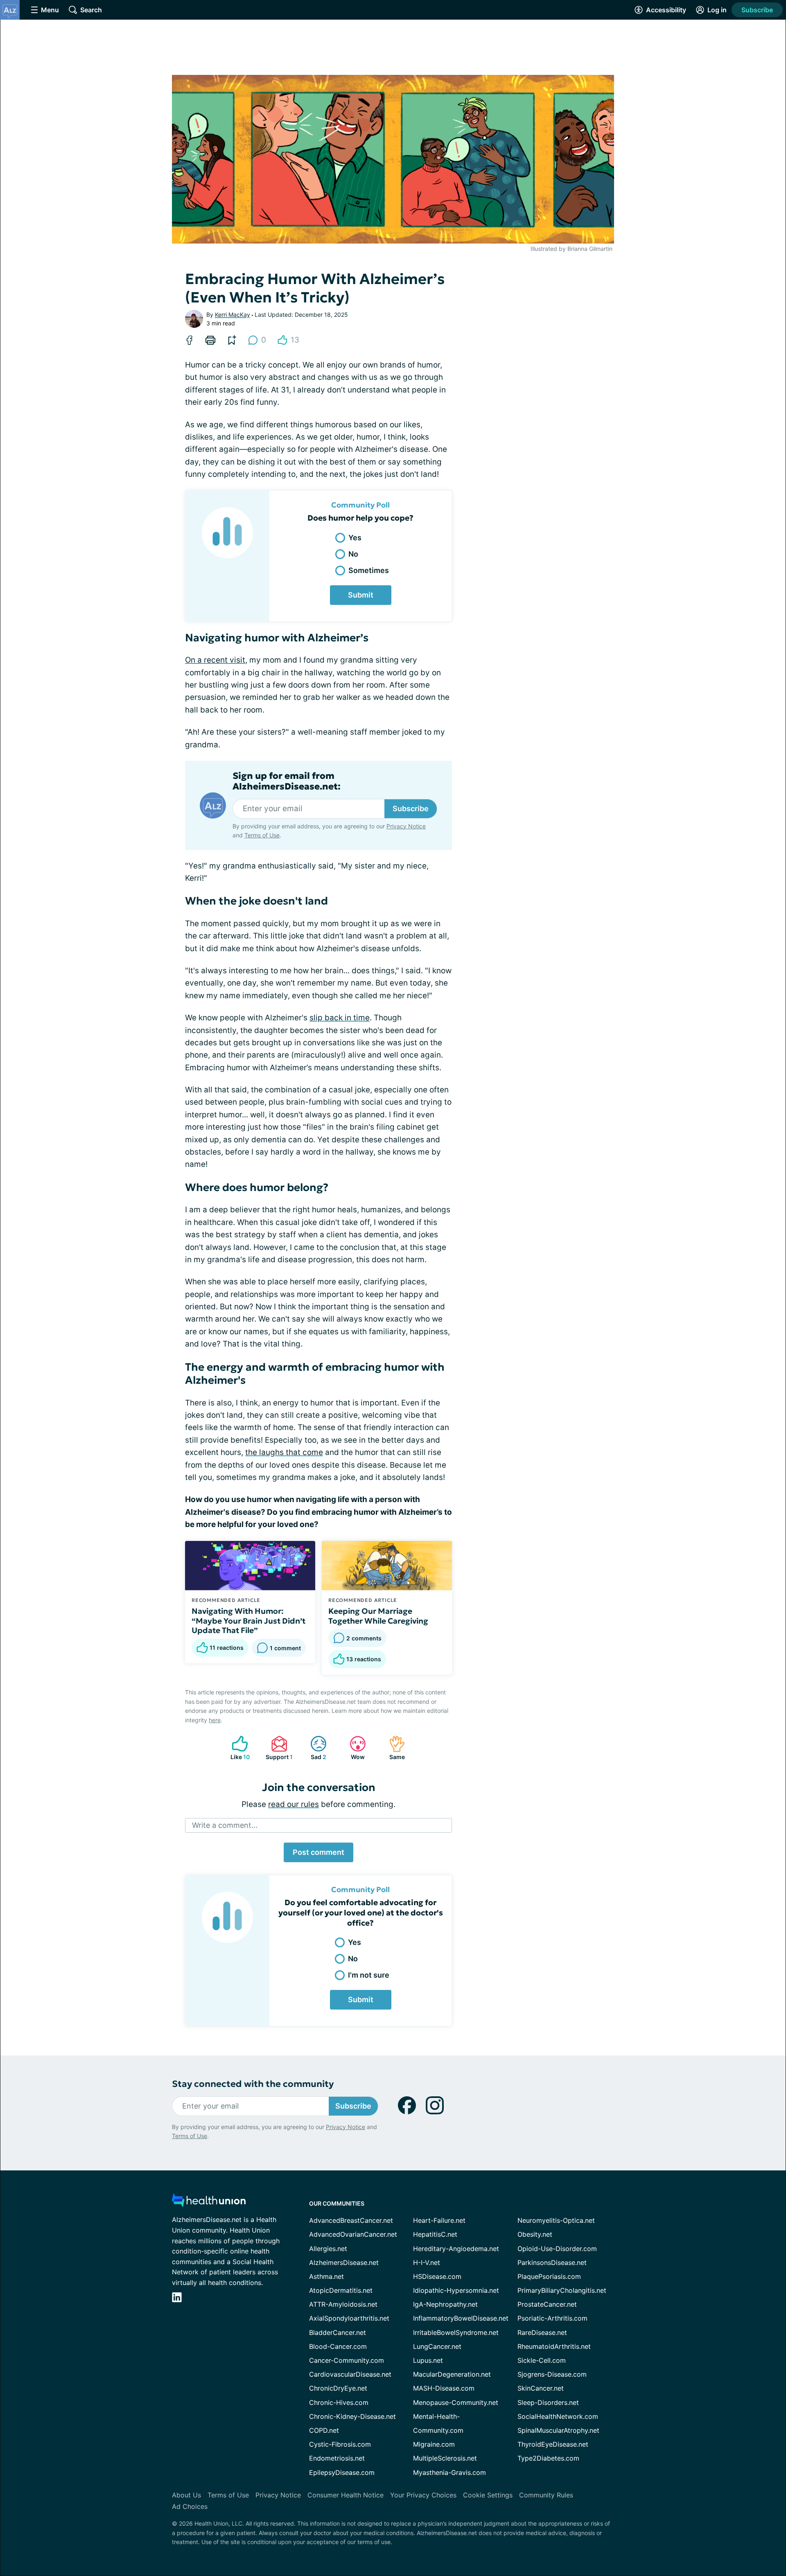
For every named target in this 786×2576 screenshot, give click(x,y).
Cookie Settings (488, 2495)
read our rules (294, 1804)
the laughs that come (284, 1452)
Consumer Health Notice (346, 2495)
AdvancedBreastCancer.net (351, 2220)
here (215, 1720)
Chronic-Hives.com (339, 2402)
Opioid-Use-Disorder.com (557, 2249)
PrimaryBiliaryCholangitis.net (562, 2290)
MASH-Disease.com (444, 2388)
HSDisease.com (437, 2276)
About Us (186, 2495)
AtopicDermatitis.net (341, 2290)
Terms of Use (262, 835)
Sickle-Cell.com (542, 2360)
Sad (314, 1748)
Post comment (318, 1852)
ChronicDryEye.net (338, 2388)
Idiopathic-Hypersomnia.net (456, 2290)
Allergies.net (328, 2249)
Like (237, 1748)
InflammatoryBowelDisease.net (461, 2318)
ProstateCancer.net (547, 2304)
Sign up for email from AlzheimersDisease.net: (287, 781)
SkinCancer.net (541, 2388)
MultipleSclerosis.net (445, 2458)
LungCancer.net (437, 2346)
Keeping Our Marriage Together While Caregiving (378, 1616)
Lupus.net (428, 2360)
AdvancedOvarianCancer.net (353, 2234)
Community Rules (546, 2495)
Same (393, 1748)
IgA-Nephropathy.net (445, 2304)
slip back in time (340, 1018)
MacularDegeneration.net (452, 2374)
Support (278, 1748)
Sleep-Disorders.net (548, 2402)
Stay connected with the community (253, 2084)
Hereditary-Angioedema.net (456, 2249)
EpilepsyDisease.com (342, 2472)
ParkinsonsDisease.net (552, 2262)
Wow (353, 1748)
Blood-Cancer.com (338, 2346)
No (353, 554)
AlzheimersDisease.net (344, 2262)
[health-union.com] (209, 2203)
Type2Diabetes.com (548, 2458)
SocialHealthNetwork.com (558, 2416)
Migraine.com (434, 2444)
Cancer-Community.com (347, 2360)
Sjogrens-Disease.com (552, 2374)
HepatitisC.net (435, 2234)
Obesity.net (535, 2234)
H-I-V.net (427, 2262)
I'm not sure (369, 1975)
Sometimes (369, 570)
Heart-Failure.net (439, 2220)
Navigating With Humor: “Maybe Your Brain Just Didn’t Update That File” (248, 1621)
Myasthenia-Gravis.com (449, 2472)
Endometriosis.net (337, 2458)
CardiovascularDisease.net (350, 2374)
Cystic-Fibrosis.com (340, 2444)
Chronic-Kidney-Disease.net (352, 2416)
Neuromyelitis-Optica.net (556, 2220)
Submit (361, 595)
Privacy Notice (406, 826)
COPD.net (324, 2430)
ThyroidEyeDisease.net (553, 2444)
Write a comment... (225, 1825)
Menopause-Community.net (456, 2402)
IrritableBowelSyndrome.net (456, 2332)
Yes (355, 538)
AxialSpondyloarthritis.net (349, 2318)
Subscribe (757, 10)
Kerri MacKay (233, 315)
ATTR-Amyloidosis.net (343, 2304)
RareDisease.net (542, 2332)
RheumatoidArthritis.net (554, 2346)
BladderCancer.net (338, 2332)
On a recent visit (215, 660)
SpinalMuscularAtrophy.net (558, 2430)
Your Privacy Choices (423, 2495)
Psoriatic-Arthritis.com (552, 2318)
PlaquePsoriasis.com (549, 2276)
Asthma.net (326, 2276)
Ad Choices (190, 2506)
